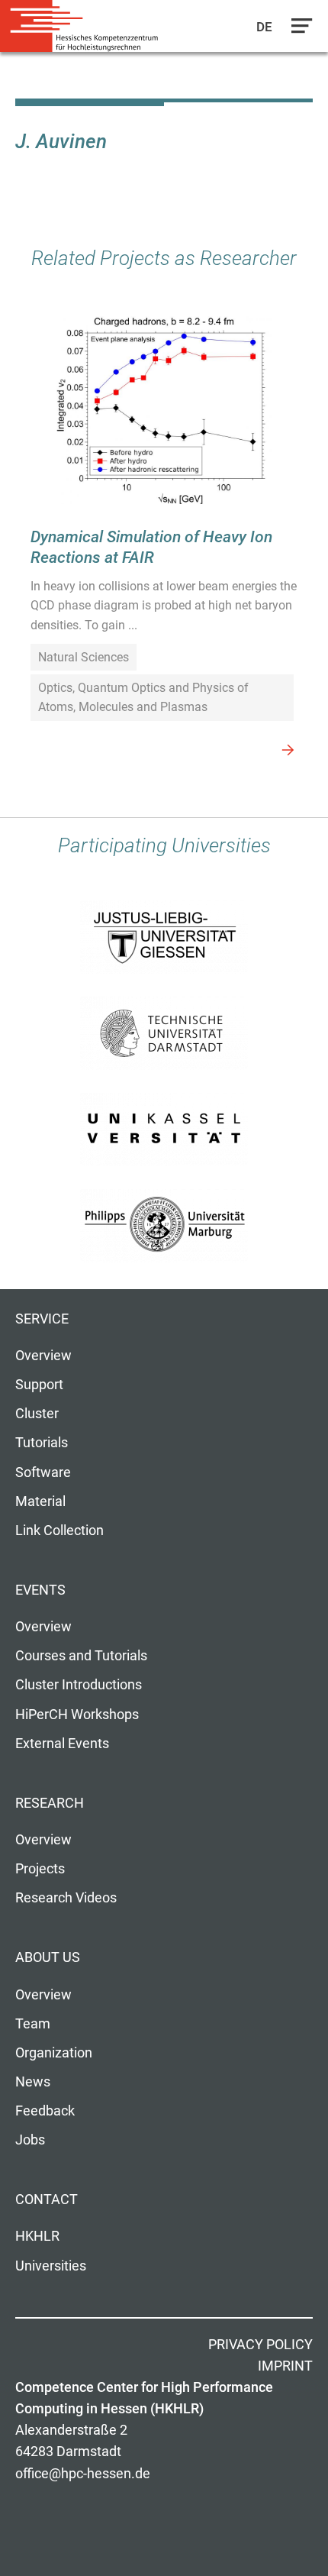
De (265, 27)
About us (48, 1957)
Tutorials (42, 1443)
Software (43, 1472)
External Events (62, 1744)
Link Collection (59, 1530)
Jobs (30, 2140)
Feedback (45, 2111)
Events (40, 1590)
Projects (40, 1869)
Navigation (298, 30)
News (33, 2082)
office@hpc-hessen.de (83, 2474)
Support (39, 1385)
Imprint (285, 2366)
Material (40, 1501)
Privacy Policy (260, 2345)
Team (33, 2024)
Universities (51, 2266)
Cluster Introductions (79, 1685)
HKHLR (37, 2236)
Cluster (37, 1414)
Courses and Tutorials (81, 1656)
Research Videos (66, 1898)
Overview (43, 1356)
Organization (54, 2053)
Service (42, 1319)
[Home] (84, 26)
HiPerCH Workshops (77, 1715)
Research (50, 1803)
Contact (47, 2199)
